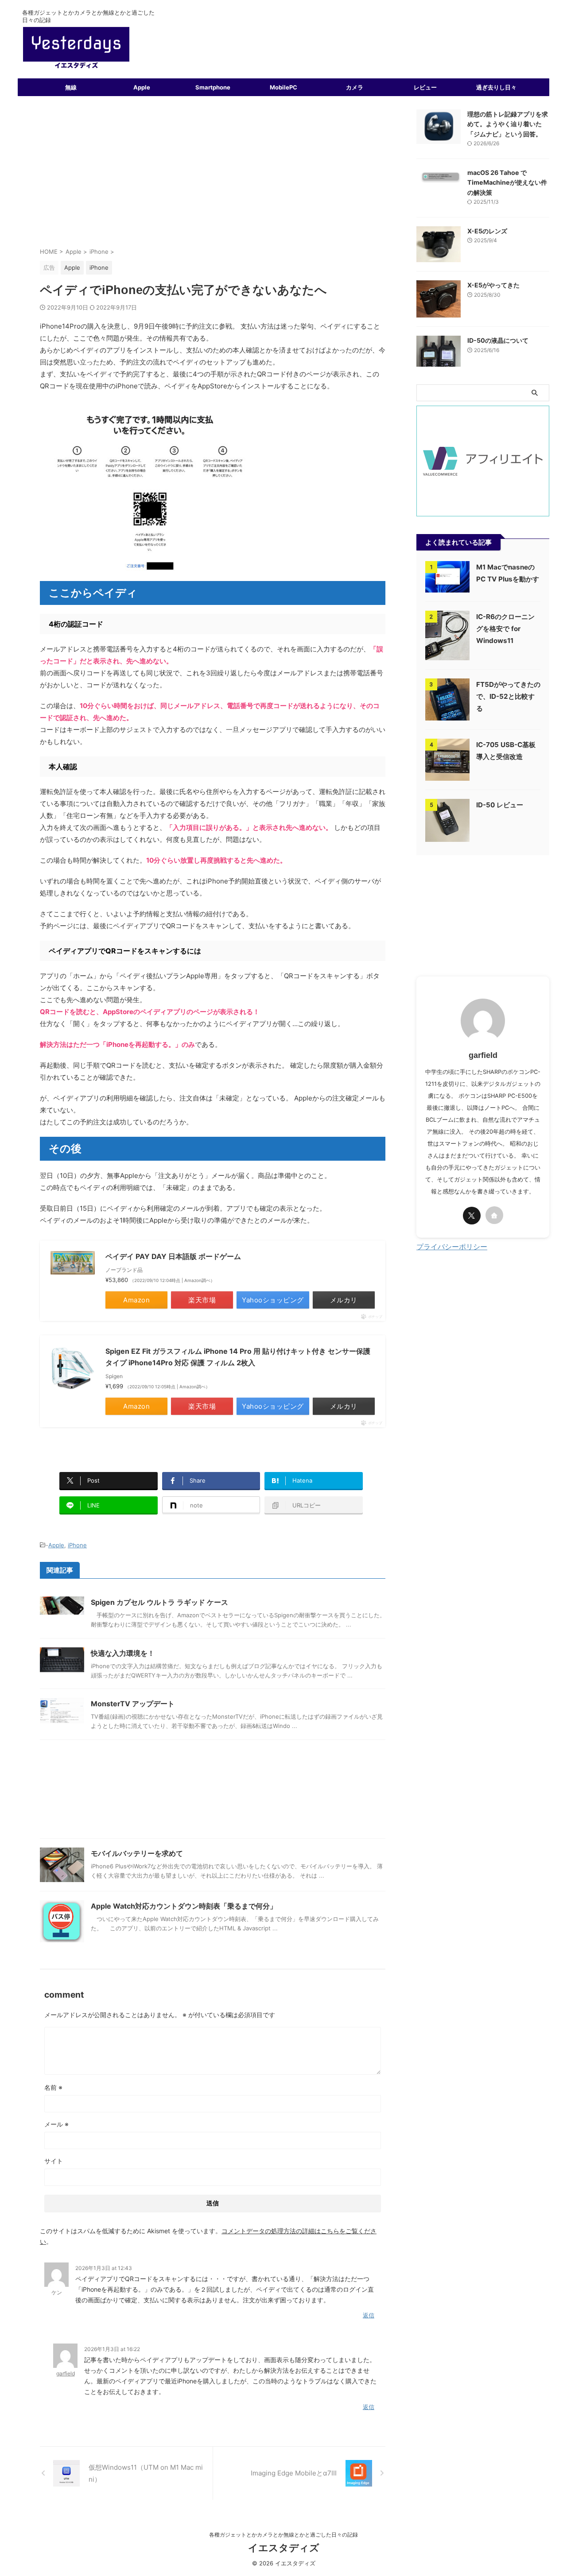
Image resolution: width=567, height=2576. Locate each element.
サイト (54, 2161)
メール (56, 2124)
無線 (71, 87)
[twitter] (472, 1216)
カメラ (355, 87)
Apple (142, 87)
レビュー (425, 87)
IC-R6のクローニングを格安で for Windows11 (505, 629)
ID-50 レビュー (500, 805)
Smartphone (213, 87)
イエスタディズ (284, 2548)
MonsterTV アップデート (133, 1704)
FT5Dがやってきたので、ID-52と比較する (508, 696)
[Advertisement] (213, 176)
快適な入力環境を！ (123, 1653)
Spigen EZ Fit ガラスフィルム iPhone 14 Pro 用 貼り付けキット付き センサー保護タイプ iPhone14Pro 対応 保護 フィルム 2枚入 (238, 1357)
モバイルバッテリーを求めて (137, 1853)
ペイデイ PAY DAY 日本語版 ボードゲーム (173, 1256)
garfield (66, 2373)
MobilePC (283, 87)
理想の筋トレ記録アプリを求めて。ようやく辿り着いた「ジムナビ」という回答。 (508, 124)
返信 (369, 2315)
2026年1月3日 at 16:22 (112, 2349)
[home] (494, 1215)
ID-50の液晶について (498, 340)
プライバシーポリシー (452, 1247)
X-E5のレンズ (487, 231)
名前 (53, 2087)
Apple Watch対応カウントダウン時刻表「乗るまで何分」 (184, 1906)
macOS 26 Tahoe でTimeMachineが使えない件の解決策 (507, 182)
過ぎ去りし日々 (496, 87)
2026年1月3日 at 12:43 (104, 2268)
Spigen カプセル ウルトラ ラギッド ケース (159, 1602)
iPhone (77, 1545)
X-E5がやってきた (493, 285)
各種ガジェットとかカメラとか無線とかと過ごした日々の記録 (283, 2535)
